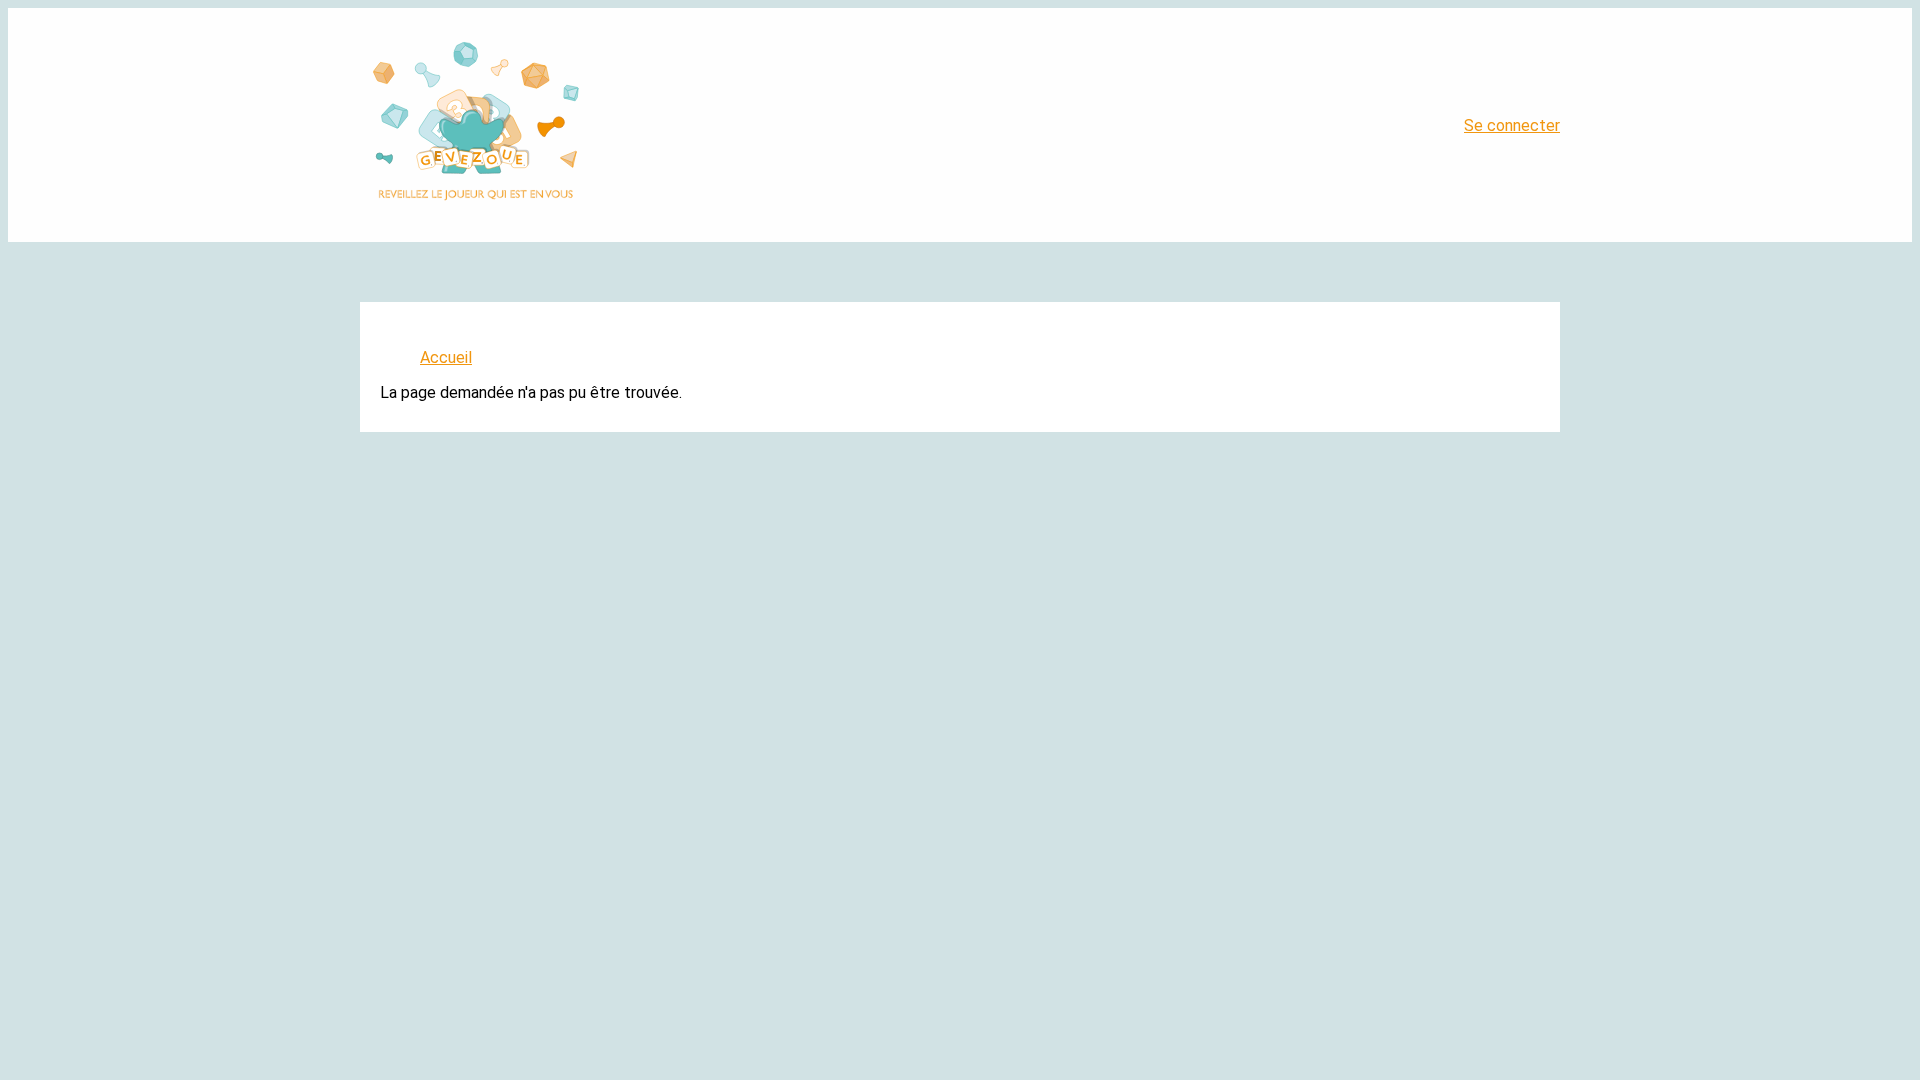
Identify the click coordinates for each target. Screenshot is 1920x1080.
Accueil (446, 357)
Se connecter (1512, 125)
